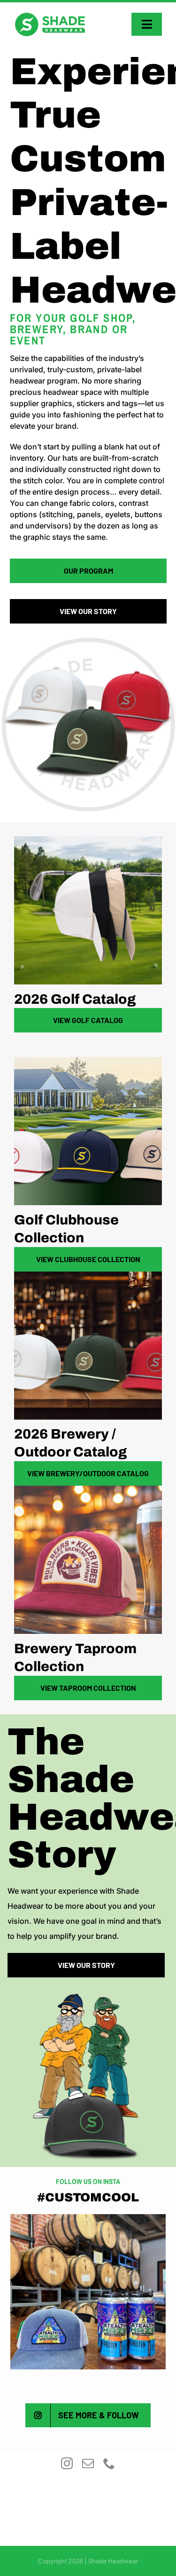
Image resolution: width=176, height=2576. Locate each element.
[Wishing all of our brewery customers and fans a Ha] (88, 2292)
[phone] (109, 2463)
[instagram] (67, 2463)
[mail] (88, 2463)
